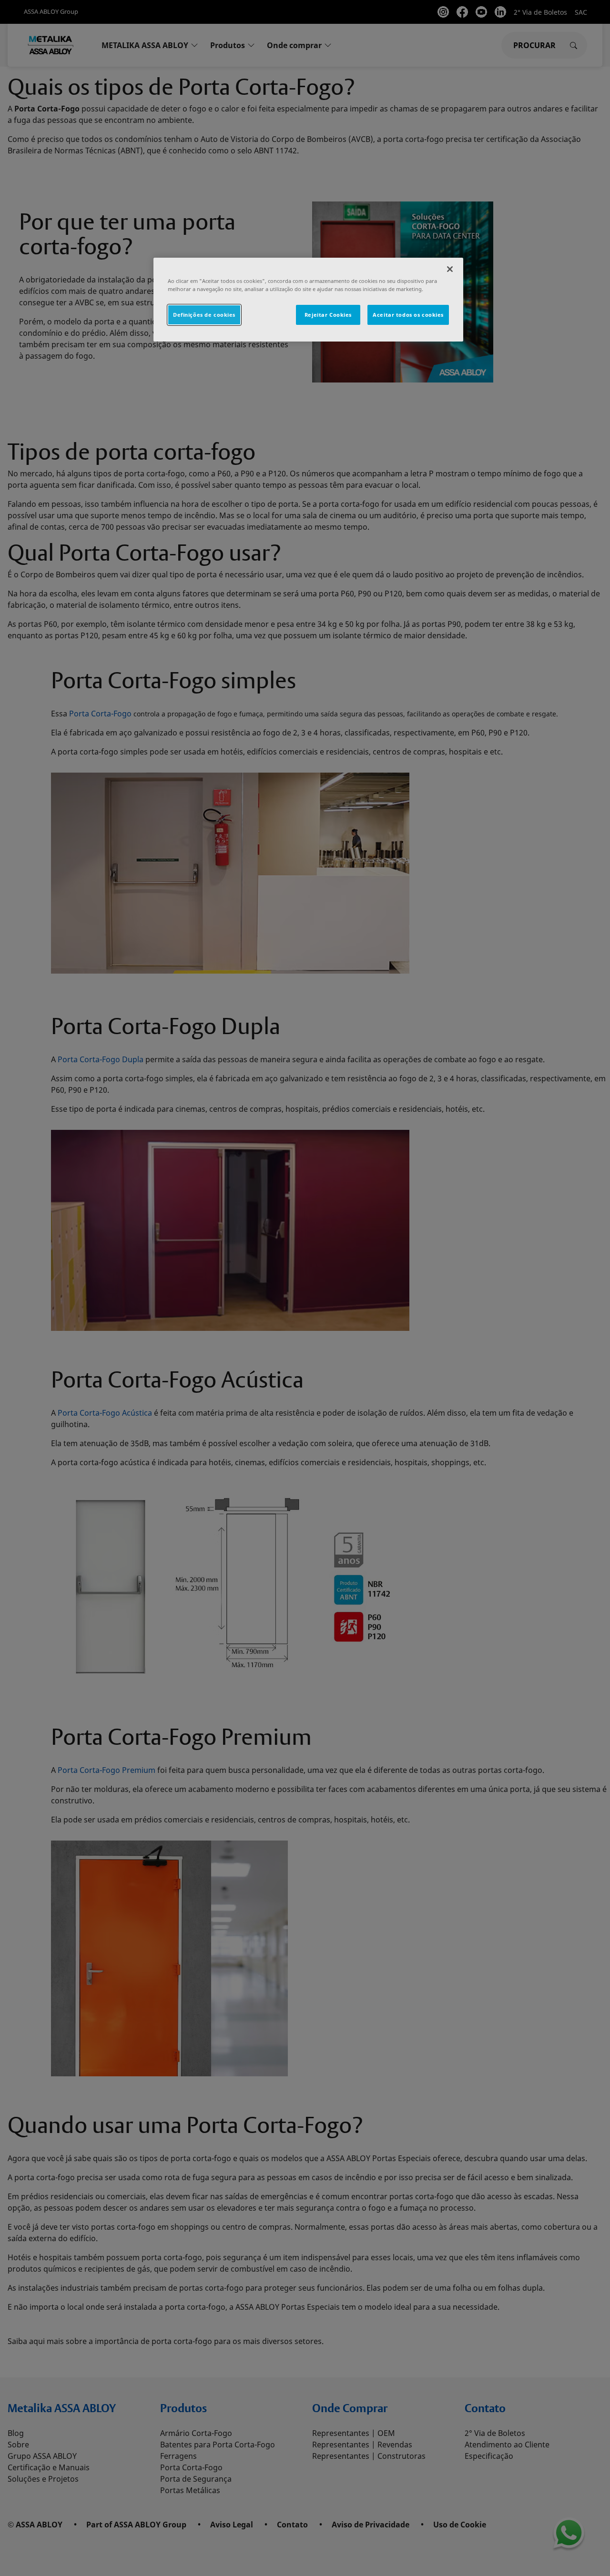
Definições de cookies (204, 315)
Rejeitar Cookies (328, 315)
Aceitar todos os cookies (408, 315)
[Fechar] (450, 269)
